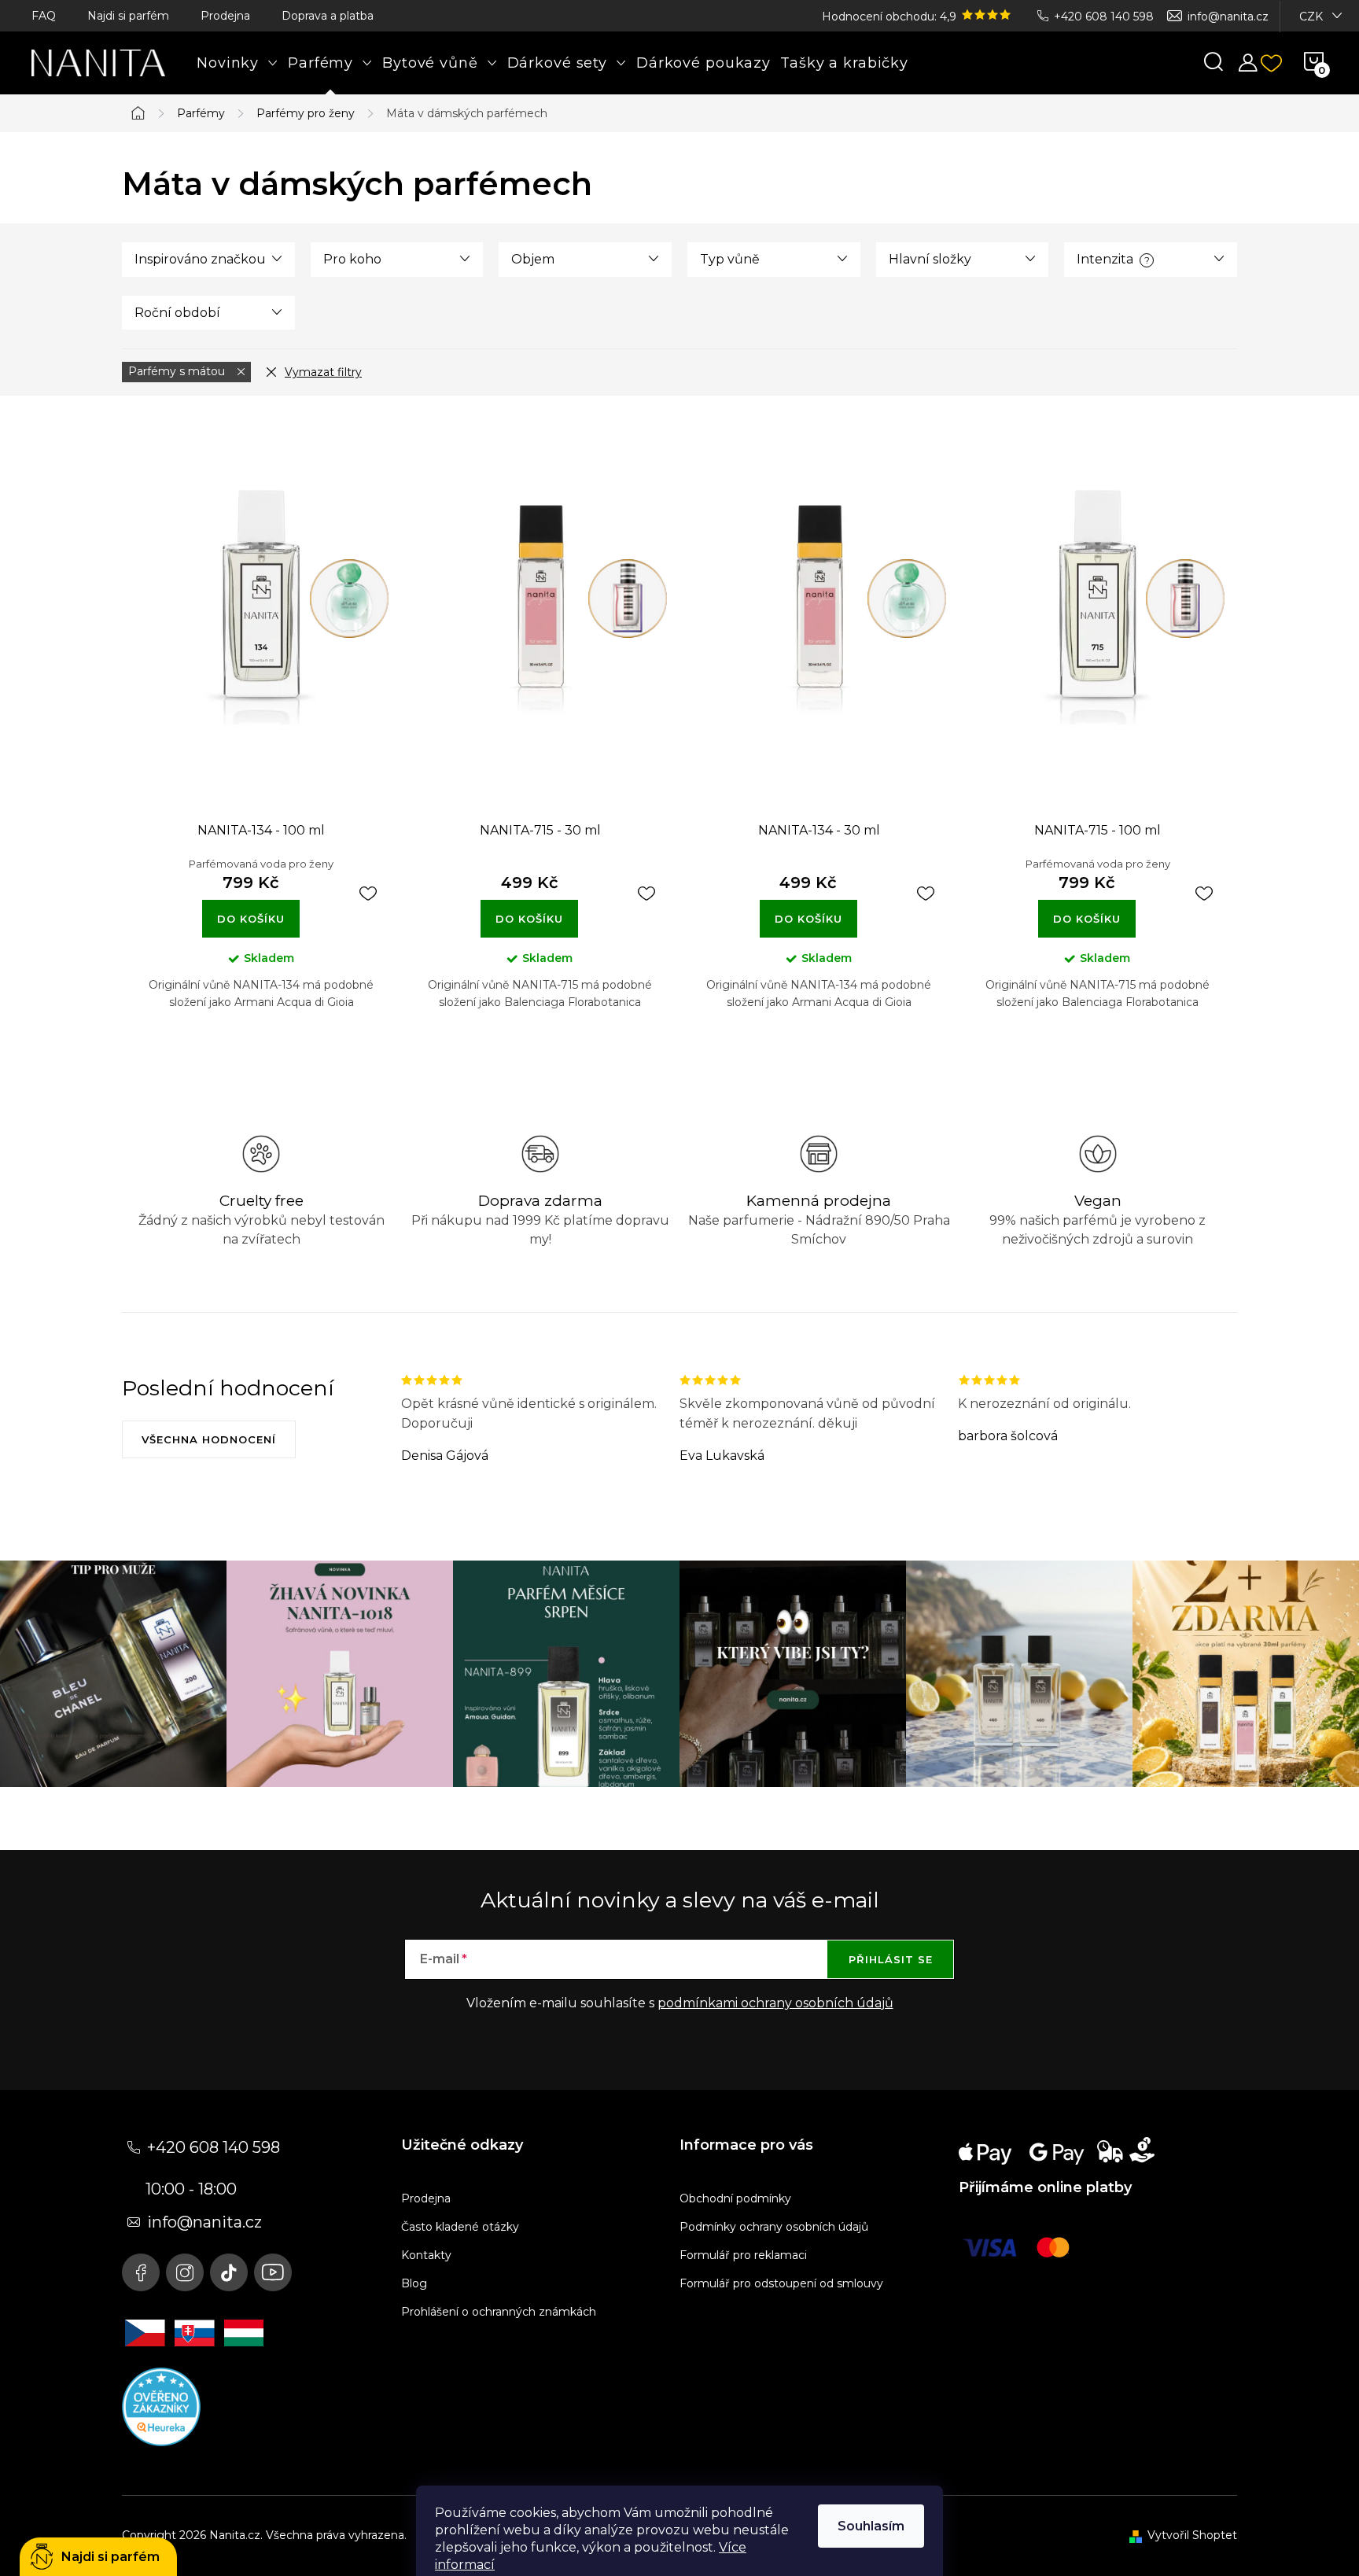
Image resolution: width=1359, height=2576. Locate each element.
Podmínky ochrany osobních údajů (774, 2227)
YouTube (273, 2272)
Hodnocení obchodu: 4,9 (891, 17)
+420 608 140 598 (1104, 17)
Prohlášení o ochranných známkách (499, 2312)
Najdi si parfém (128, 16)
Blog (414, 2283)
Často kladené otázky (460, 2227)
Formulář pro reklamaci (743, 2255)
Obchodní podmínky (735, 2198)
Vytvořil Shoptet (1192, 2535)
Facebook (141, 2272)
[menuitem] (238, 63)
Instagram (185, 2272)
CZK (1311, 17)
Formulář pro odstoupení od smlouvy (781, 2283)
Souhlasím (871, 2526)
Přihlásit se (891, 1959)
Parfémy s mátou (178, 371)
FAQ (44, 16)
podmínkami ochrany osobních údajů (775, 2003)
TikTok (229, 2272)
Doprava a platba (328, 16)
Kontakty (426, 2255)
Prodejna (225, 16)
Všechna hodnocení (209, 1439)
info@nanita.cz (1228, 17)
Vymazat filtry (323, 372)
